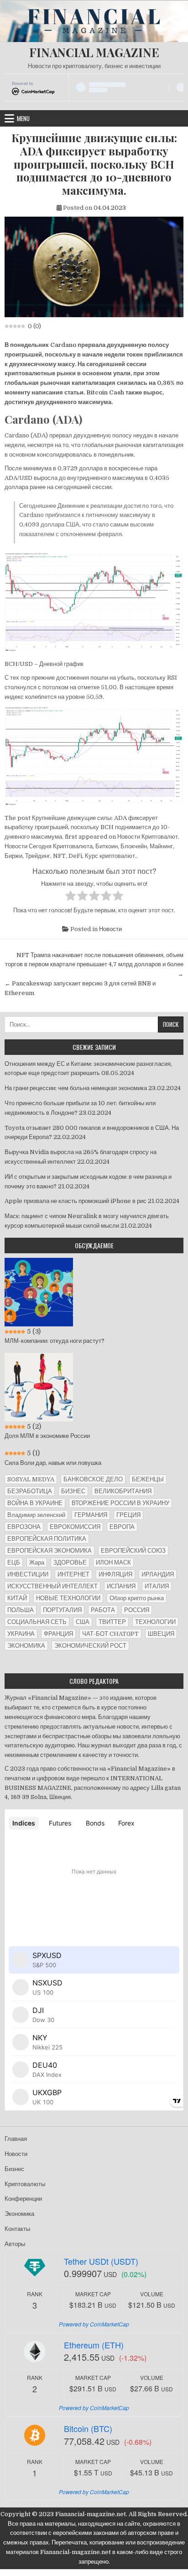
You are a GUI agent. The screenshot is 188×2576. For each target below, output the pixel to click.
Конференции (23, 2199)
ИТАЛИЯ (157, 1586)
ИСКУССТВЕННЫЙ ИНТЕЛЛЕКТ (52, 1586)
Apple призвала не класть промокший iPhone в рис (76, 1201)
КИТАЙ (17, 1598)
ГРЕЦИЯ (128, 1515)
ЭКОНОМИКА (26, 1646)
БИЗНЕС (73, 1491)
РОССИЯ (137, 1610)
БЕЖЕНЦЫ (148, 1479)
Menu (23, 118)
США (83, 1622)
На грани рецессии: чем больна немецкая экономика (76, 1088)
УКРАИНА (21, 1634)
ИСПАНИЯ (121, 1586)
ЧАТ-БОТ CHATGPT (110, 1634)
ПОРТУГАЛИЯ (62, 1610)
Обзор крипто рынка (137, 1598)
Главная (16, 2139)
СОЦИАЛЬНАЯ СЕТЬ (37, 1622)
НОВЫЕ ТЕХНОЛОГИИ (68, 1598)
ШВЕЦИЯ (161, 1634)
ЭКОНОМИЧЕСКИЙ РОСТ (90, 1646)
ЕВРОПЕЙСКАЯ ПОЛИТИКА (47, 1539)
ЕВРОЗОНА (24, 1527)
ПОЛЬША (21, 1610)
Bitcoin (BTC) (88, 2428)
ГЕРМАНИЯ (91, 1515)
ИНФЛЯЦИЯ (115, 1574)
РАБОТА (103, 1610)
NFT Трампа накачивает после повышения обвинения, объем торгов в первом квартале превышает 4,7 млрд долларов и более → (94, 965)
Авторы (15, 2244)
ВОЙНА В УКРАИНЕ (35, 1503)
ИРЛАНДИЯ (158, 1574)
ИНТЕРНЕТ (73, 1574)
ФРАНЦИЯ (58, 1634)
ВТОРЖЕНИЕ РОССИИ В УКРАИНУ (120, 1503)
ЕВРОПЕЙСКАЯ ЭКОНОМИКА (50, 1551)
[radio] (70, 897)
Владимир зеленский (36, 1515)
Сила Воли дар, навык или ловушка (53, 1463)
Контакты (17, 2229)
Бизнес (14, 2169)
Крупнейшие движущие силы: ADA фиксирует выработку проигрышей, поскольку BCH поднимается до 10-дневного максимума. (94, 164)
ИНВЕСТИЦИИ (28, 1574)
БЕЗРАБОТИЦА (30, 1491)
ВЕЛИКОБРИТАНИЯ (123, 1491)
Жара (37, 1562)
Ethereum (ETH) (94, 2345)
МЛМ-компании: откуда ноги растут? (55, 1341)
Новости (110, 929)
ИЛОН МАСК (113, 1562)
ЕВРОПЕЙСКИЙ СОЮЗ (133, 1551)
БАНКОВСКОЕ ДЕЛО (93, 1479)
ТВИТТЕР (112, 1622)
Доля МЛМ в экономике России (47, 1436)
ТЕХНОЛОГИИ (155, 1622)
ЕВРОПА (122, 1527)
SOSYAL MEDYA (31, 1479)
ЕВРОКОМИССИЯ (75, 1527)
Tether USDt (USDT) (101, 2261)
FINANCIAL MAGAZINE (94, 52)
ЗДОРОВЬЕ (70, 1562)
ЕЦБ (14, 1562)
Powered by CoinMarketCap (94, 2324)
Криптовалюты (25, 2184)
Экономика (19, 2214)
